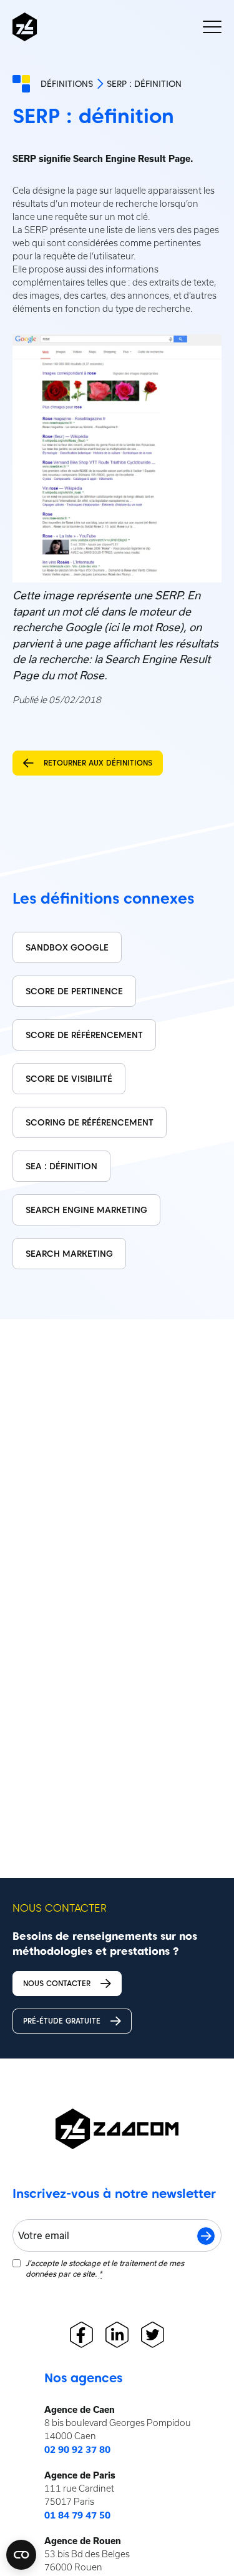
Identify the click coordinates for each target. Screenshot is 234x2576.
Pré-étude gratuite (62, 2021)
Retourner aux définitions (98, 763)
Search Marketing (69, 1254)
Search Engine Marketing (86, 1210)
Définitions (67, 84)
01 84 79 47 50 (77, 2515)
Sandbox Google (67, 947)
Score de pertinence (74, 991)
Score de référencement (84, 1035)
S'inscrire (206, 2236)
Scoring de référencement (90, 1122)
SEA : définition (61, 1166)
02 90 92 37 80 (77, 2450)
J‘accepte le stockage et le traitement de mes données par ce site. (105, 2268)
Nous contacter (57, 1983)
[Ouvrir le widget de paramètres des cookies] (21, 2555)
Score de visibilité (69, 1079)
